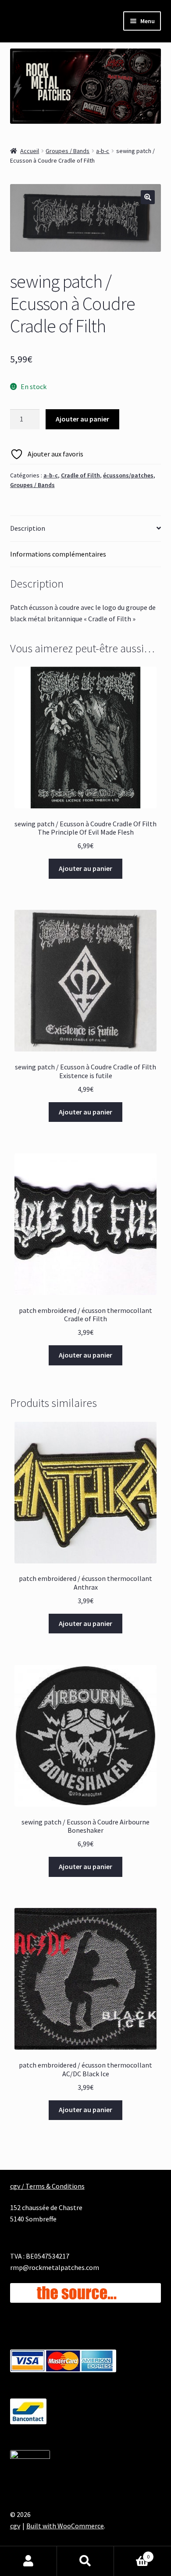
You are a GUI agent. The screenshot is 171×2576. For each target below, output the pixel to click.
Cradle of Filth (80, 475)
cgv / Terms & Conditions (47, 2186)
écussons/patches (128, 475)
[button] (148, 197)
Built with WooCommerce (65, 2526)
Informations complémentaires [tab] (58, 554)
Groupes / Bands (68, 151)
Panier (132, 2553)
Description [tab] (28, 528)
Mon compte (28, 2561)
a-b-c (103, 151)
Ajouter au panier (82, 419)
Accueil (30, 151)
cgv (15, 2526)
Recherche (85, 2561)
